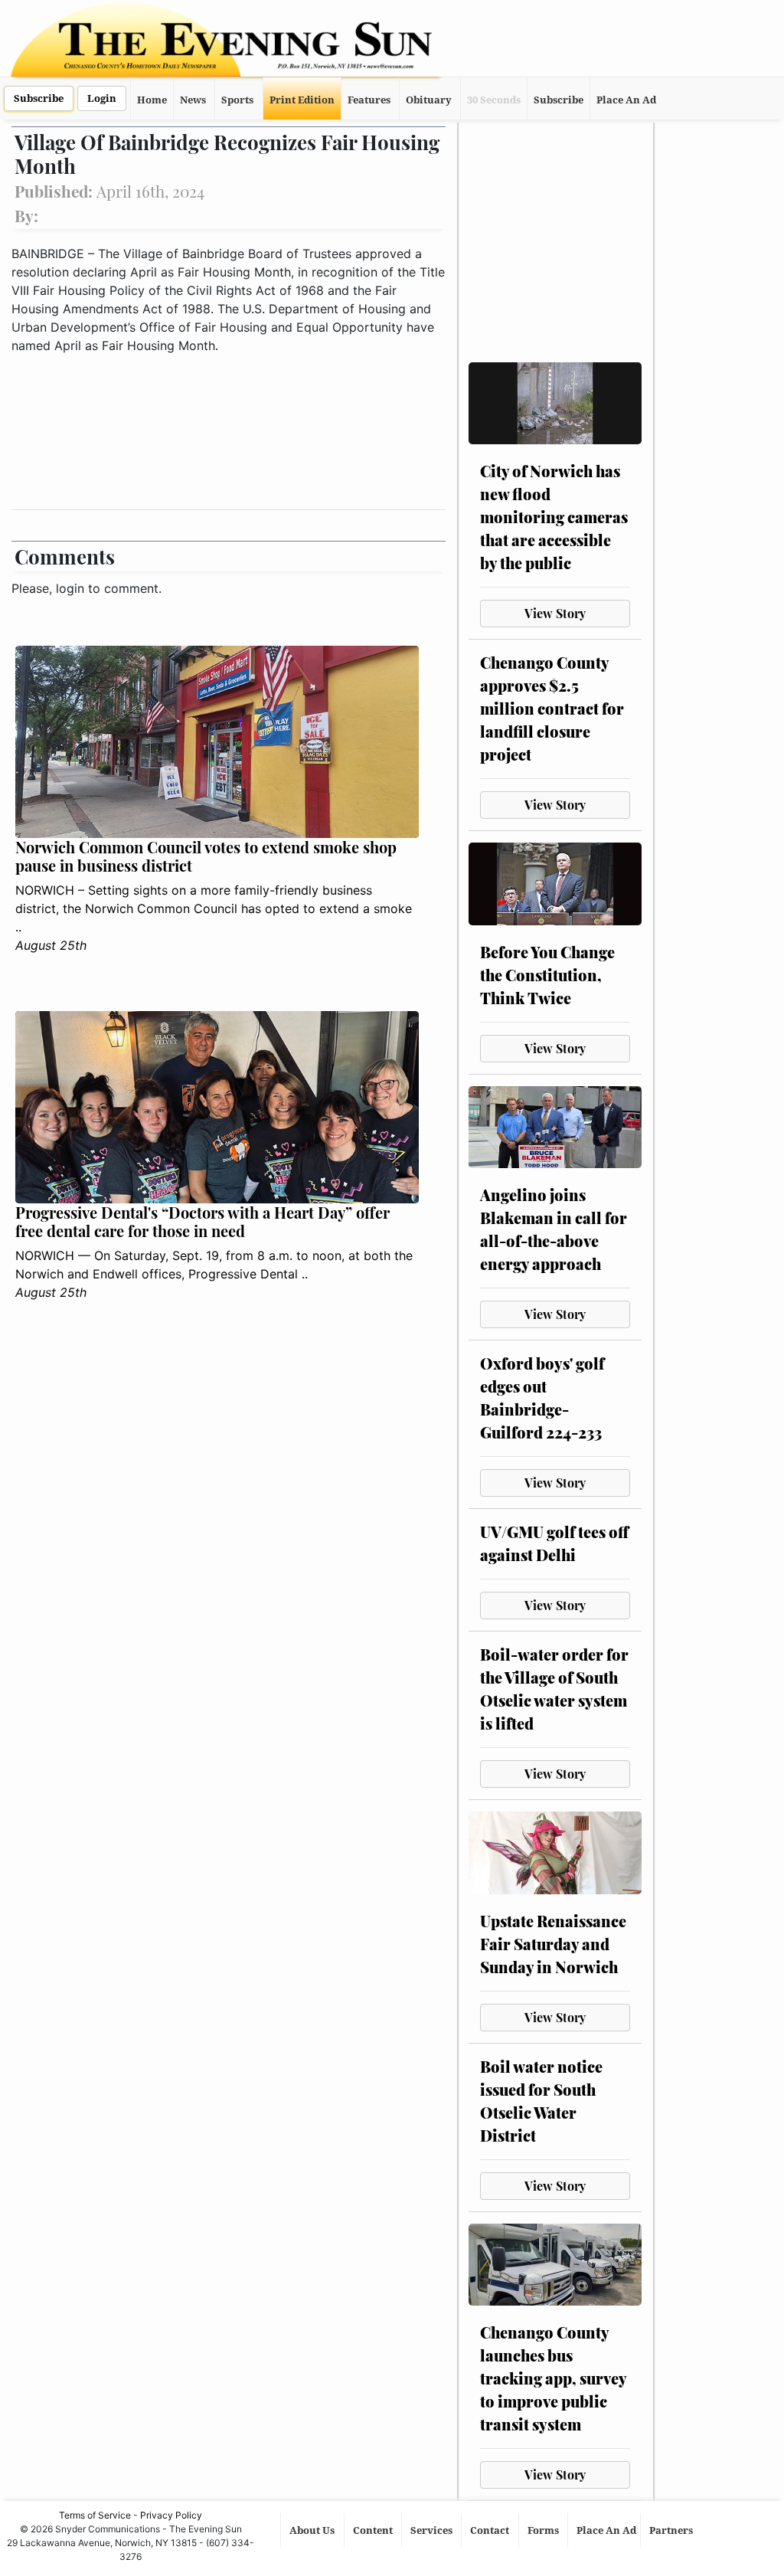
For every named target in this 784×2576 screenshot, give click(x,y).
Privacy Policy (171, 2515)
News (193, 100)
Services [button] (433, 2530)
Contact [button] (491, 2530)
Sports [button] (237, 100)
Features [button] (369, 100)
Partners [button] (672, 2530)
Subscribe (39, 98)
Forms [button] (544, 2530)
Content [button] (374, 2530)
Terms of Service (95, 2515)
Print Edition (302, 100)
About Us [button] (313, 2530)
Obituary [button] (429, 100)
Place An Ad (626, 100)
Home (152, 100)
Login (102, 98)
